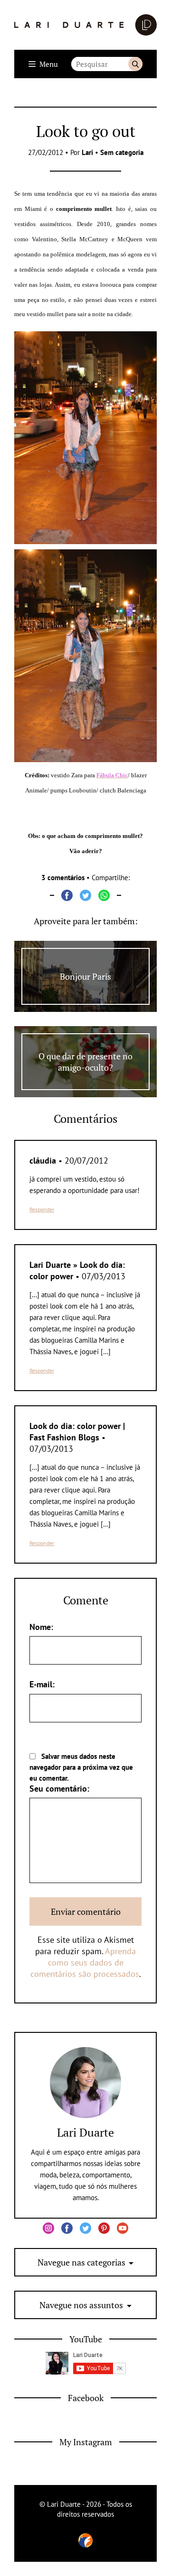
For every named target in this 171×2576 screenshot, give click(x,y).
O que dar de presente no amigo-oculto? (85, 1062)
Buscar (135, 64)
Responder (42, 1209)
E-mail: (42, 1684)
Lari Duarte (85, 2132)
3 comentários (63, 878)
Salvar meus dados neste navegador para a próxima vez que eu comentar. (81, 1767)
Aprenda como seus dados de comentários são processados (85, 1962)
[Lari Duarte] (85, 25)
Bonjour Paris (85, 976)
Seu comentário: (59, 1789)
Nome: (41, 1627)
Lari (87, 152)
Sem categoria (122, 152)
